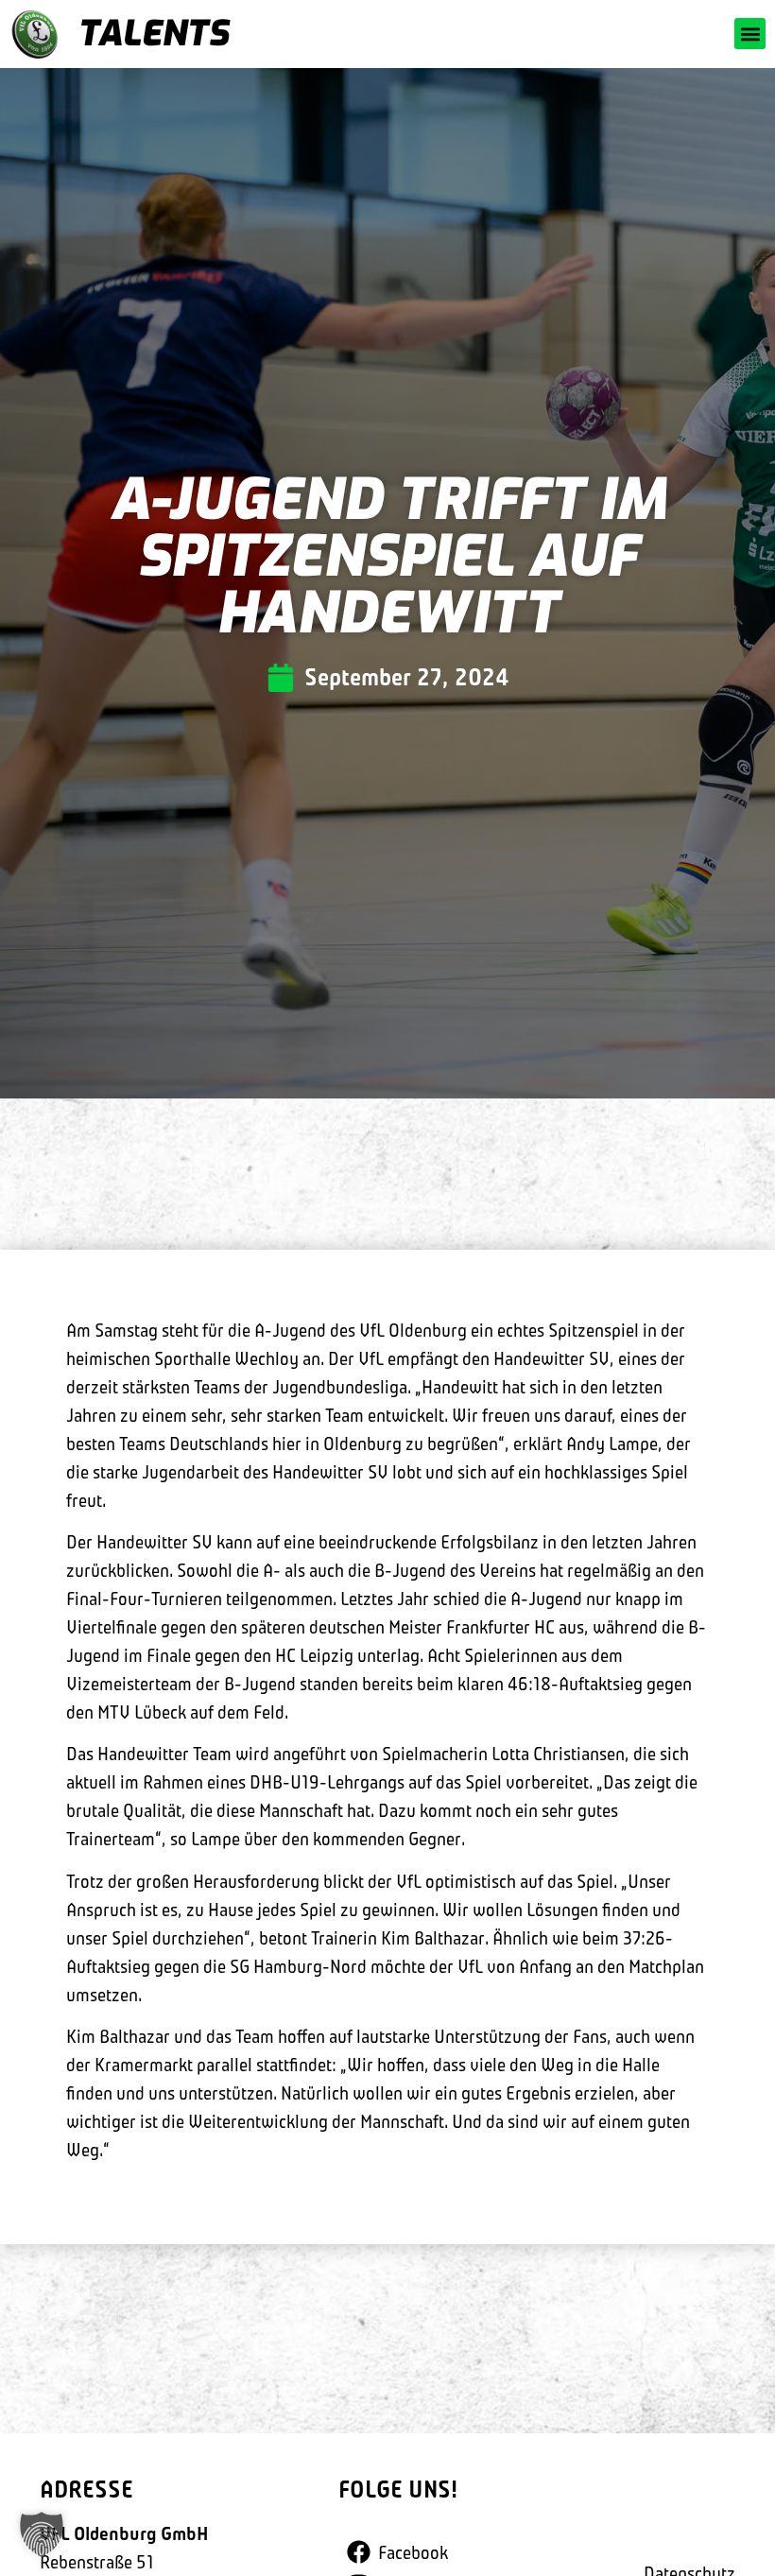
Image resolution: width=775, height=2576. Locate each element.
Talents (153, 34)
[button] (750, 34)
